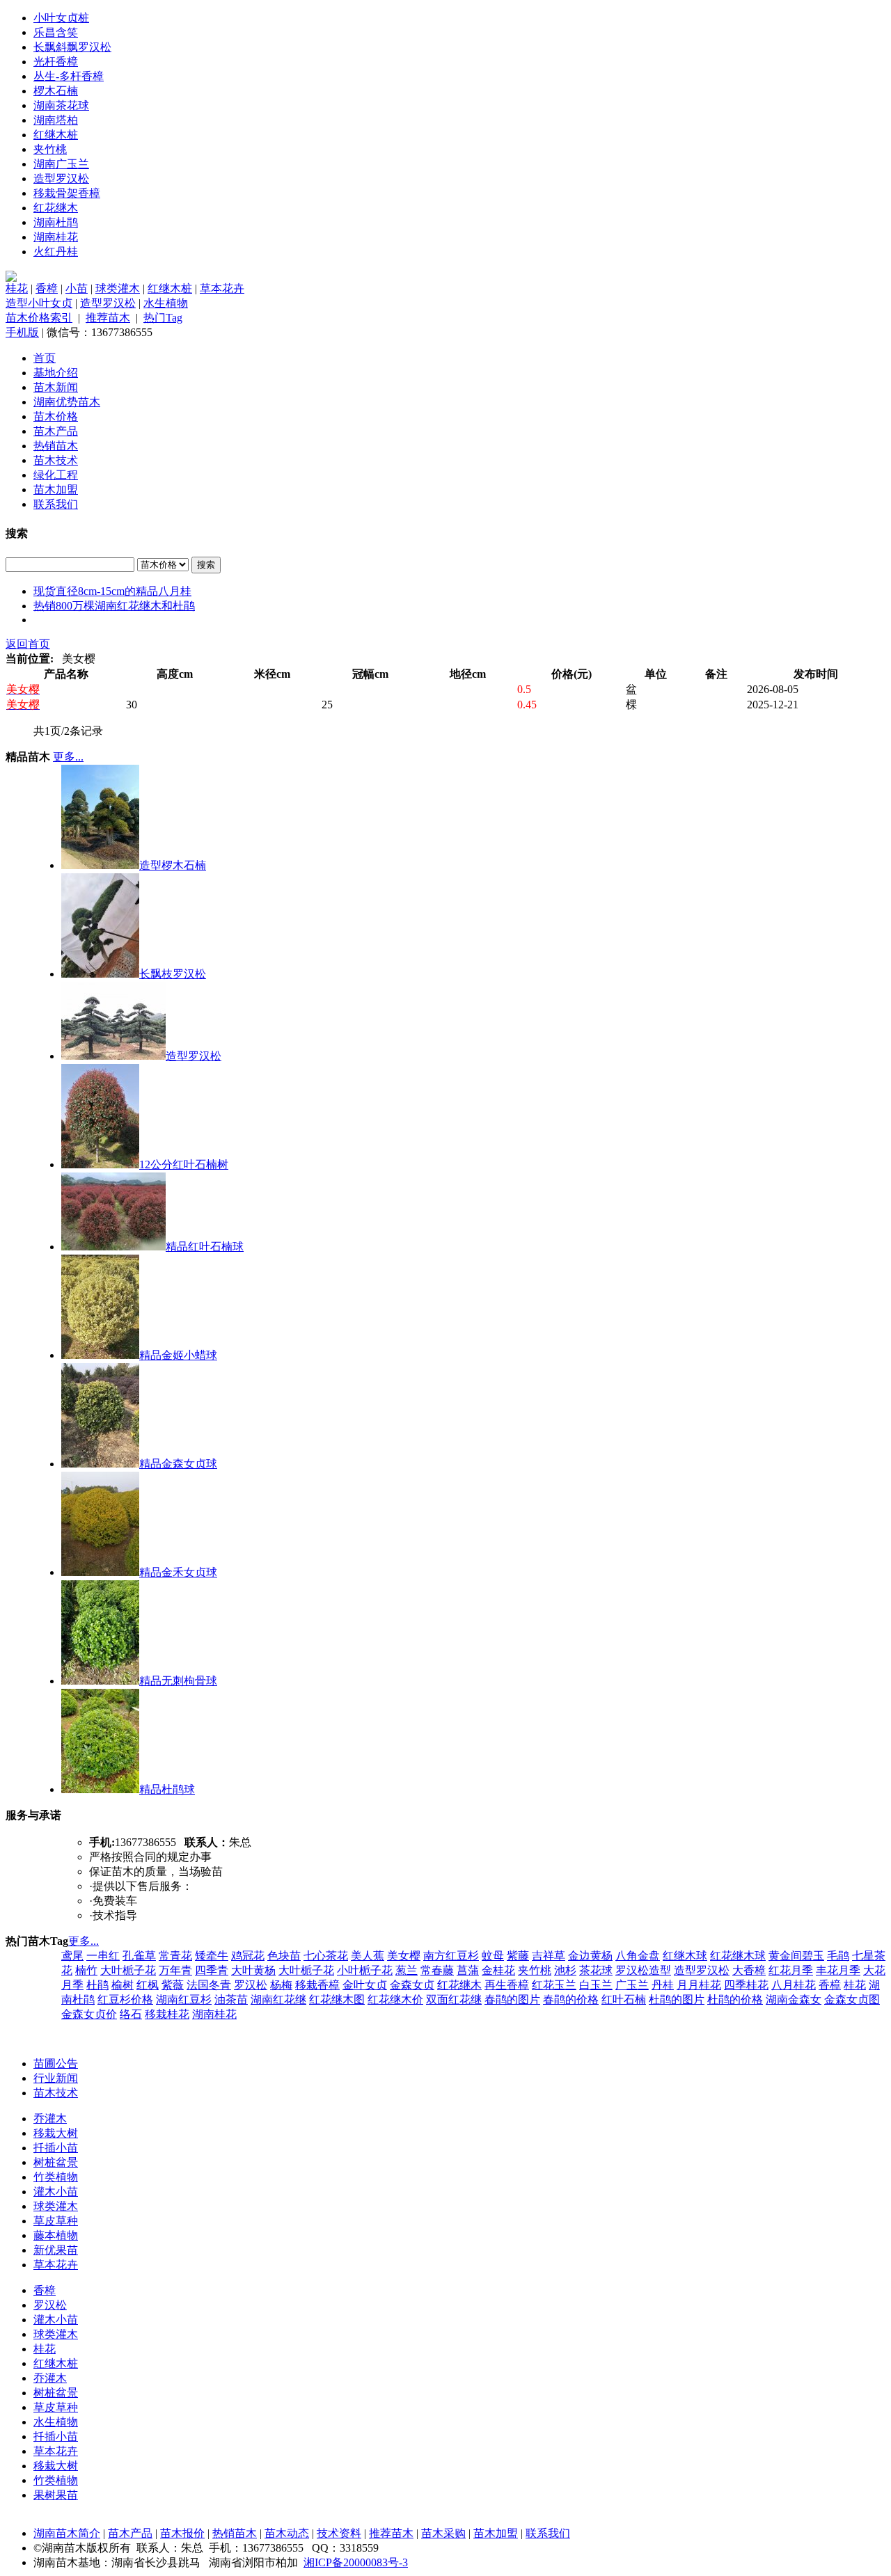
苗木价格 (56, 416)
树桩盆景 (56, 2162)
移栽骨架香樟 (67, 193)
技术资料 (339, 2533)
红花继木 (56, 208)
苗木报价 (182, 2533)
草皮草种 (56, 2221)
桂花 (17, 288)
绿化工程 (56, 475)
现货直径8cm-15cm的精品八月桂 (112, 591)
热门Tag (163, 318)
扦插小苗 (56, 2148)
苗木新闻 (56, 387)
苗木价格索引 (39, 318)
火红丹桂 (56, 252)
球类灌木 (118, 288)
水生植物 (166, 303)
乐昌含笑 (56, 32)
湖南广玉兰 (61, 164)
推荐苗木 (108, 318)
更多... (68, 757)
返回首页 (28, 644)
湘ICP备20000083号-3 (356, 2562)
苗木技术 (56, 460)
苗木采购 (443, 2533)
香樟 (47, 288)
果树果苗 (56, 2495)
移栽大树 (56, 2133)
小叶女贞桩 (61, 18)
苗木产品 (56, 431)
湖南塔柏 (56, 120)
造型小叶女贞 (39, 303)
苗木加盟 (56, 490)
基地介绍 (56, 373)
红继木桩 (56, 135)
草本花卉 (222, 288)
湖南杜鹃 (56, 222)
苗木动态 (287, 2533)
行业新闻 (56, 2078)
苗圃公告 (56, 2064)
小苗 (77, 288)
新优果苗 (56, 2250)
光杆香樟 (56, 62)
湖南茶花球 (61, 105)
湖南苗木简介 (67, 2533)
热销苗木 (56, 446)
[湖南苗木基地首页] (11, 278)
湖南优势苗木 (67, 402)
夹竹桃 (50, 149)
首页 (45, 358)
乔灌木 (50, 2118)
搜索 (206, 565)
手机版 (22, 332)
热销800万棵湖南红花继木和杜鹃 (114, 606)
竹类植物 (56, 2177)
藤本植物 (56, 2235)
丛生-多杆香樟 (69, 76)
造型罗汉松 (61, 178)
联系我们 (56, 504)
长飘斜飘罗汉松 (72, 47)
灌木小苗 (56, 2192)
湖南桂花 (56, 237)
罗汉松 (50, 2305)
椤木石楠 (56, 91)
